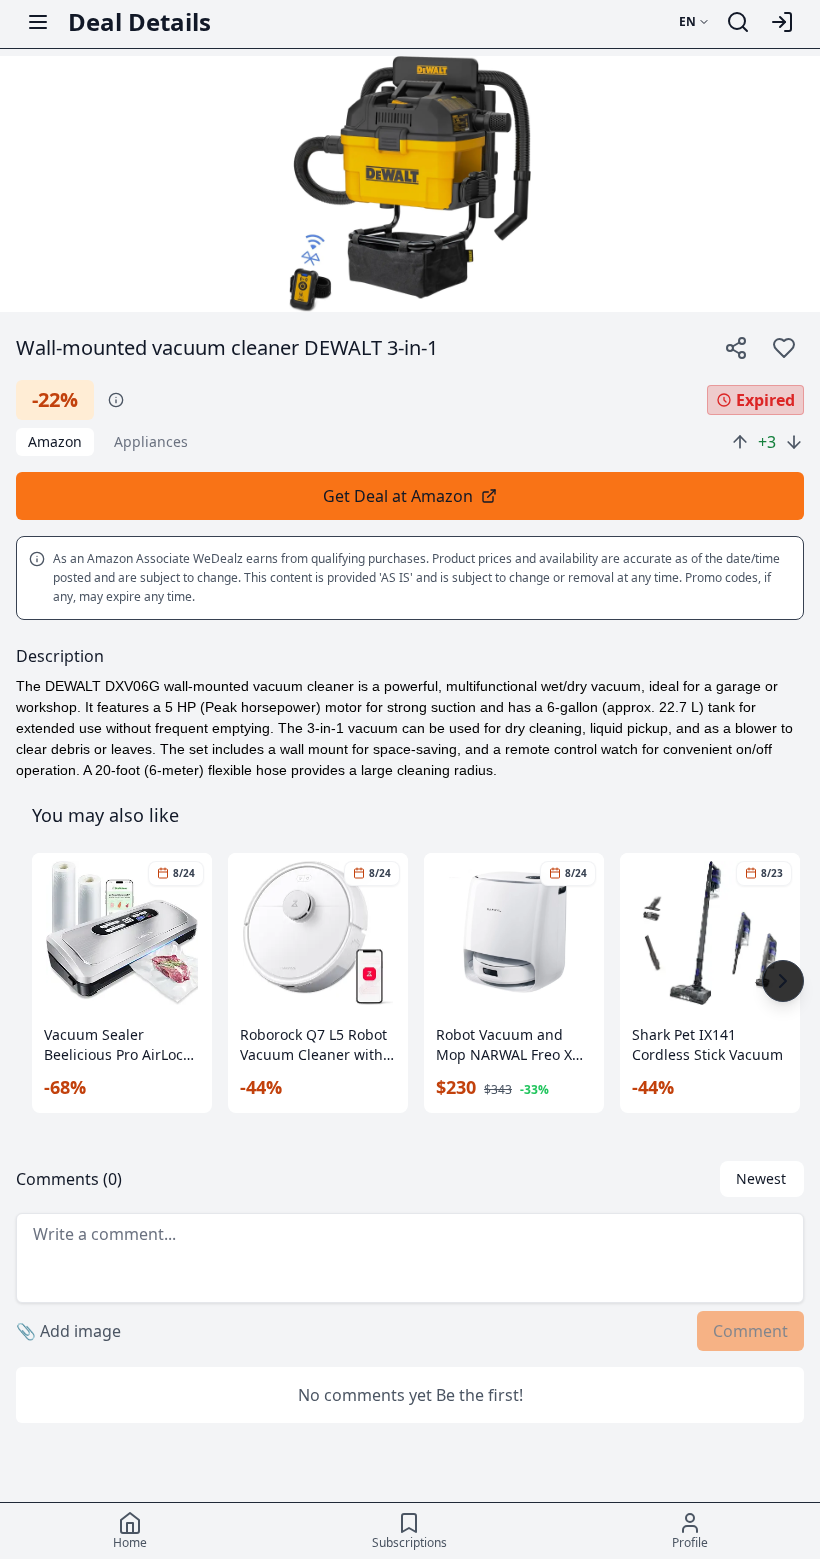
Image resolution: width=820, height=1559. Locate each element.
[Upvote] (740, 442)
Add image (68, 1331)
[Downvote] (794, 442)
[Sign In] (782, 22)
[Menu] (38, 22)
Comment (750, 1331)
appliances (151, 441)
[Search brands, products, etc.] (738, 22)
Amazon (55, 441)
